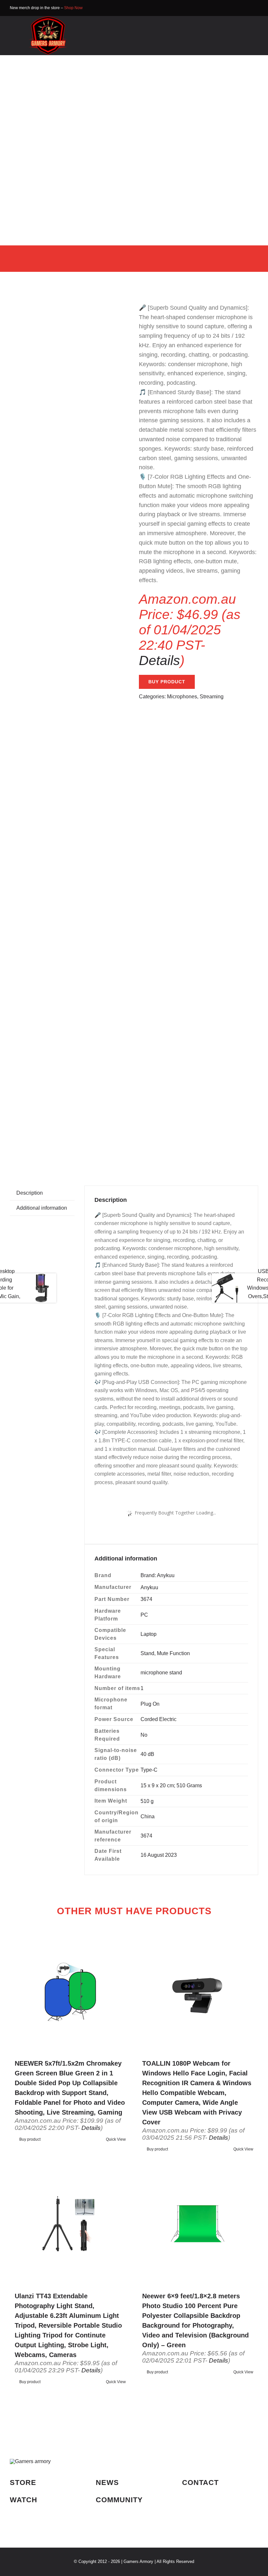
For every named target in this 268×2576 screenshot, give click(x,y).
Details (159, 660)
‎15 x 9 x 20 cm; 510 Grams (171, 1785)
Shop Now (73, 8)
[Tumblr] (229, 1145)
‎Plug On (150, 1704)
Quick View (116, 2139)
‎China (148, 1816)
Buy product (167, 682)
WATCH (24, 2500)
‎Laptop (149, 1634)
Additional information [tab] (42, 1208)
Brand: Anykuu (158, 1575)
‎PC (144, 1615)
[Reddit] (219, 1145)
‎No (144, 1735)
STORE (23, 2483)
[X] (209, 1145)
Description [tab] (30, 1193)
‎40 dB (147, 1754)
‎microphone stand (161, 1673)
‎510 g (147, 1801)
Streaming (212, 697)
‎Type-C (149, 1770)
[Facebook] (198, 1145)
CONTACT (200, 2483)
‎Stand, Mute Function (165, 1653)
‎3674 (146, 1599)
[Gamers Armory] (48, 18)
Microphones (182, 697)
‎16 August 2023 (159, 1855)
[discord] (256, 8)
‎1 (142, 1688)
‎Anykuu (149, 1587)
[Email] (240, 1145)
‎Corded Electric (159, 1719)
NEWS (107, 2483)
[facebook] (246, 8)
